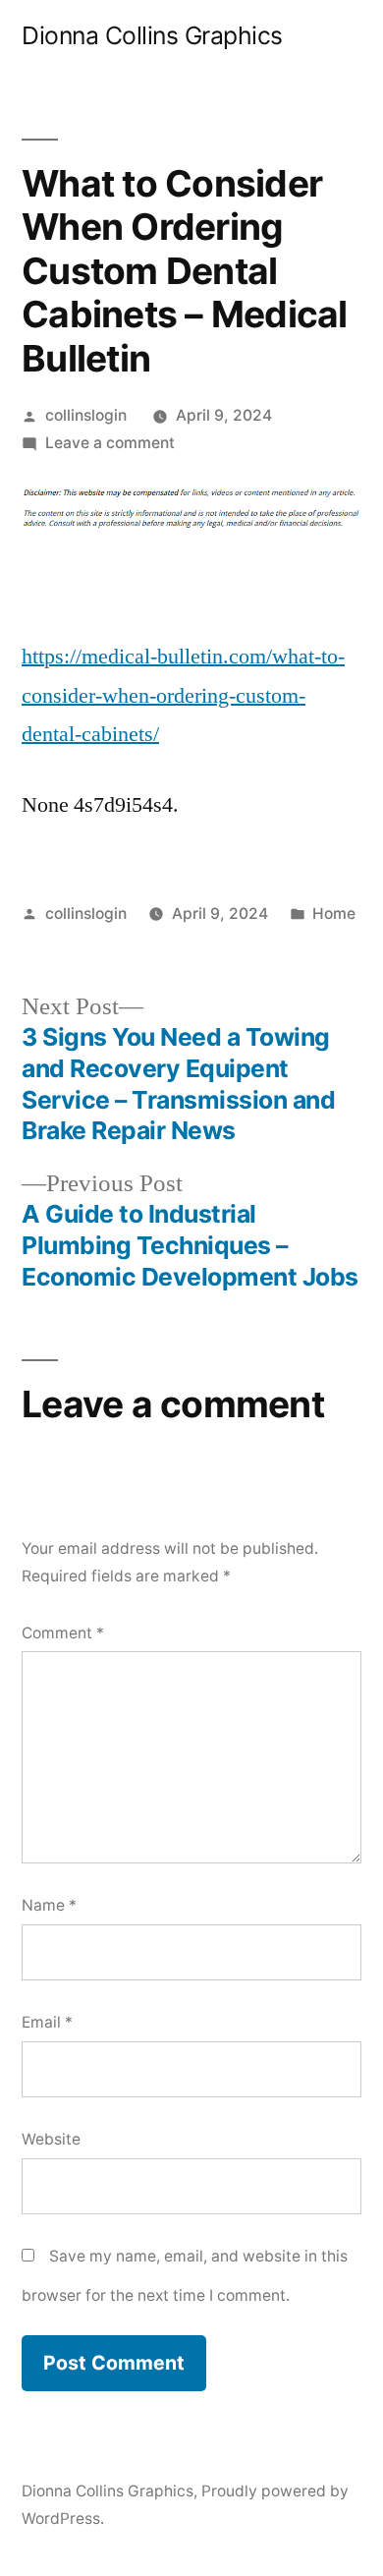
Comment (63, 1633)
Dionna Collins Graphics (152, 35)
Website (51, 2139)
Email (47, 2022)
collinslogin (86, 415)
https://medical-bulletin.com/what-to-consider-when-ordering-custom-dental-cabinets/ (183, 695)
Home (334, 914)
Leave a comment (110, 443)
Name (49, 1905)
